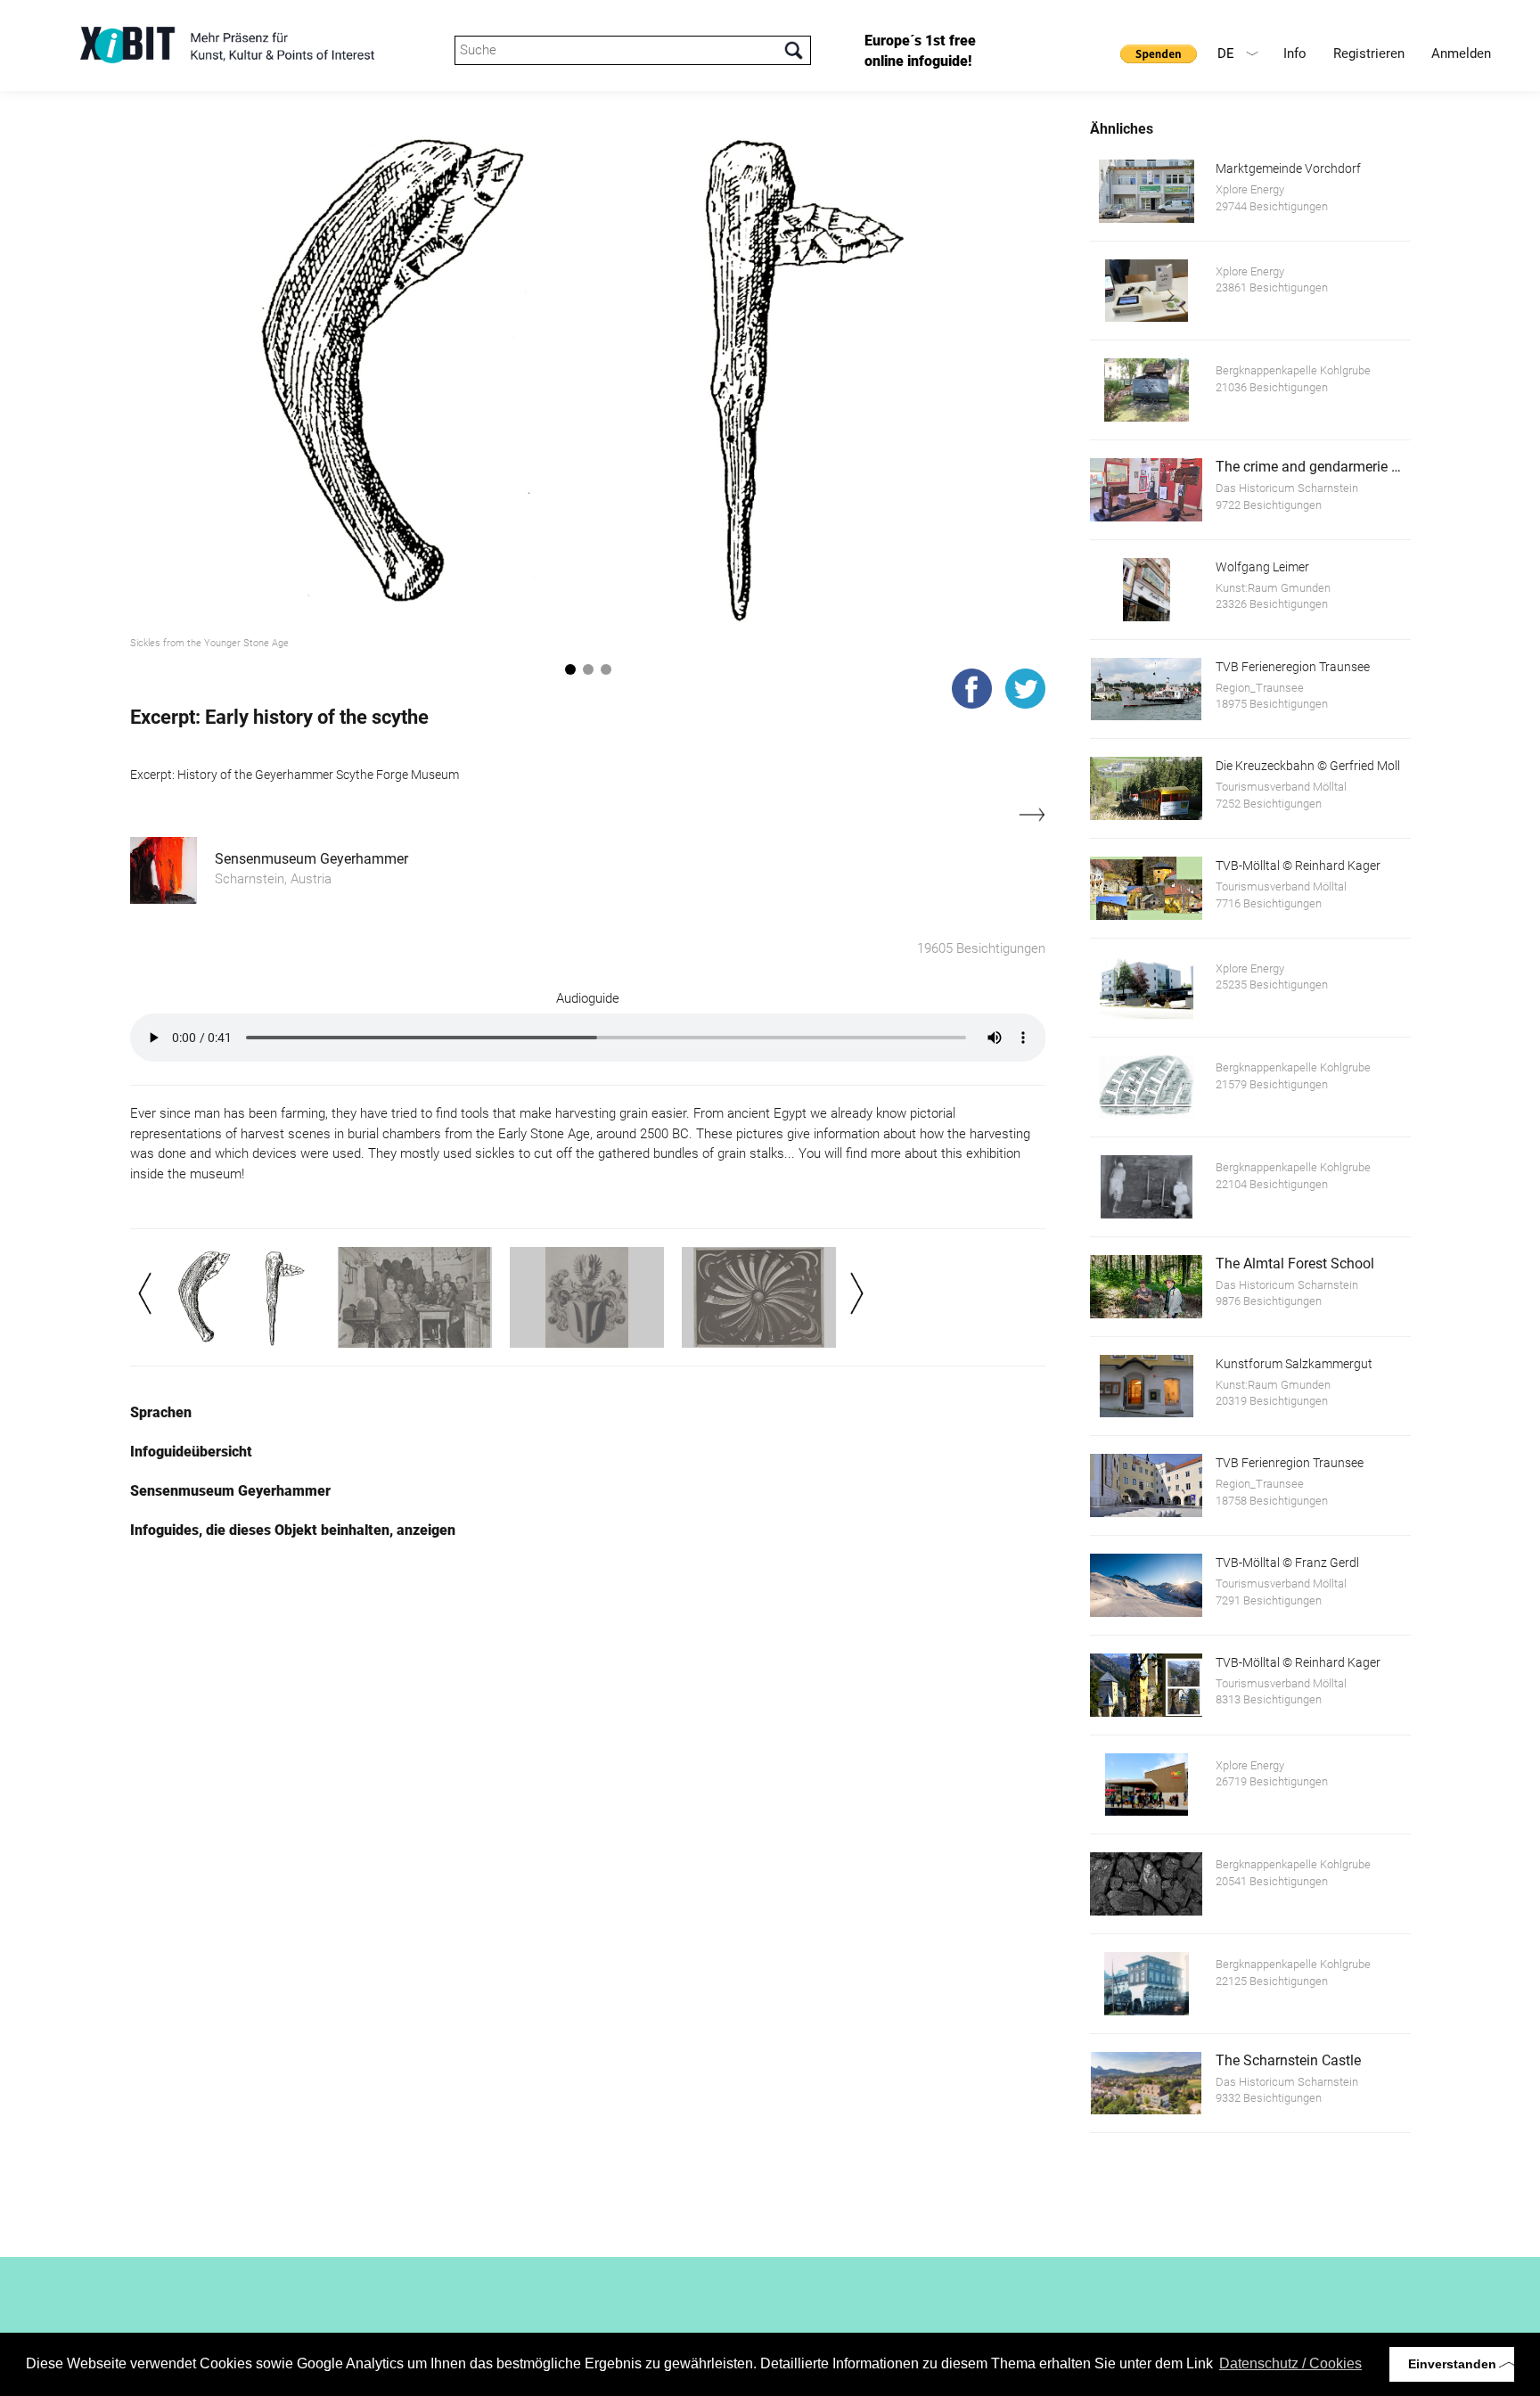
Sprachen (161, 1412)
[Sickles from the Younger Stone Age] (588, 374)
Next (857, 1293)
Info (1295, 53)
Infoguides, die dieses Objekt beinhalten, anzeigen (293, 1530)
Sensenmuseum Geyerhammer (311, 859)
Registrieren (1369, 53)
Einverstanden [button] (1452, 2364)
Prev (145, 1293)
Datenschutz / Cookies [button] (1290, 2363)
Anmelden (1461, 53)
